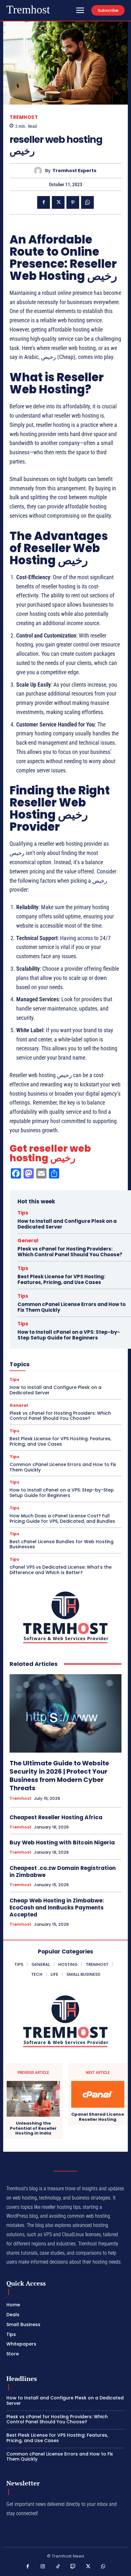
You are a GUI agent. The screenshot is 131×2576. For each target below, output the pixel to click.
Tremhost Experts (74, 171)
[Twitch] (73, 2567)
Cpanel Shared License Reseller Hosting (98, 2117)
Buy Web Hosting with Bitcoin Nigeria (62, 1843)
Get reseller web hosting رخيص (50, 1153)
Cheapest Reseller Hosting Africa (56, 1817)
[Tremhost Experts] (40, 171)
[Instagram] (43, 2567)
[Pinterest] (73, 202)
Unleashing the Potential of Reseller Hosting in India (33, 2128)
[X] (58, 202)
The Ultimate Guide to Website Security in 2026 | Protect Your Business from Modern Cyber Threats (59, 1776)
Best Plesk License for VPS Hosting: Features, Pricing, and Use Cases (61, 1279)
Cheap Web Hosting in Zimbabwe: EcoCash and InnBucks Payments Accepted (57, 1908)
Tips (23, 1213)
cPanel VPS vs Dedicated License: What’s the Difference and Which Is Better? (61, 1570)
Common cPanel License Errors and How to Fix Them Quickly (72, 1307)
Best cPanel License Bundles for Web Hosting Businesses (62, 1544)
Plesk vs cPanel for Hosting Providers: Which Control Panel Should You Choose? (70, 1252)
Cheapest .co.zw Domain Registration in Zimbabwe (63, 1872)
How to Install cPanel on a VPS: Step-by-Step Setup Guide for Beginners (69, 1335)
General (28, 1241)
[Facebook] (44, 202)
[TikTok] (58, 2567)
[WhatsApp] (87, 202)
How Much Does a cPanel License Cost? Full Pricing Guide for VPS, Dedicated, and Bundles (62, 1518)
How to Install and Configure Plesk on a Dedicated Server (67, 1224)
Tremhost (24, 117)
